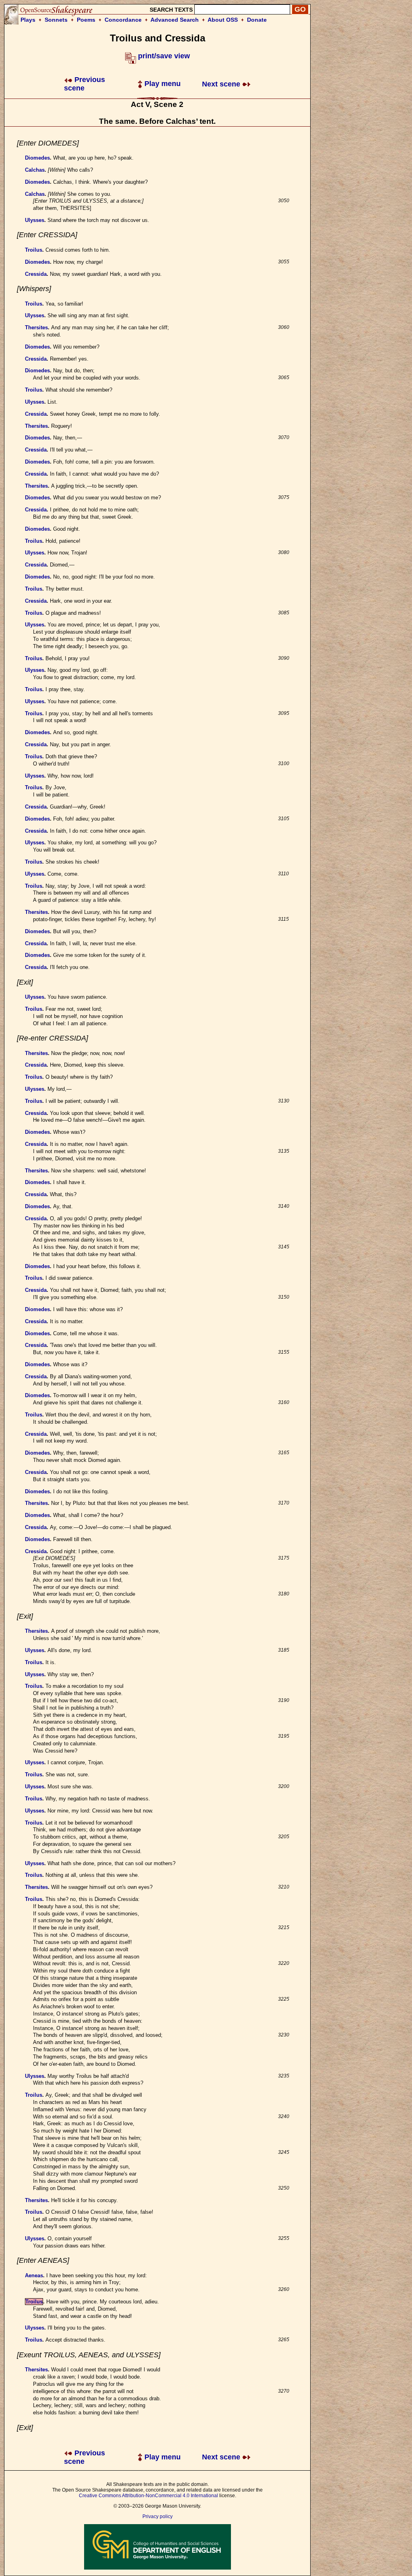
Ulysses (35, 220)
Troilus (34, 250)
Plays (28, 20)
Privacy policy (158, 2516)
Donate (257, 20)
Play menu (162, 84)
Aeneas (34, 2275)
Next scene (222, 84)
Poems (86, 20)
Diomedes (37, 158)
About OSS (223, 20)
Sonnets (56, 20)
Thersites (36, 327)
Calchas (35, 170)
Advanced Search (175, 20)
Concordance (123, 20)
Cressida (36, 274)
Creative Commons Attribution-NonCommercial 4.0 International (148, 2496)
